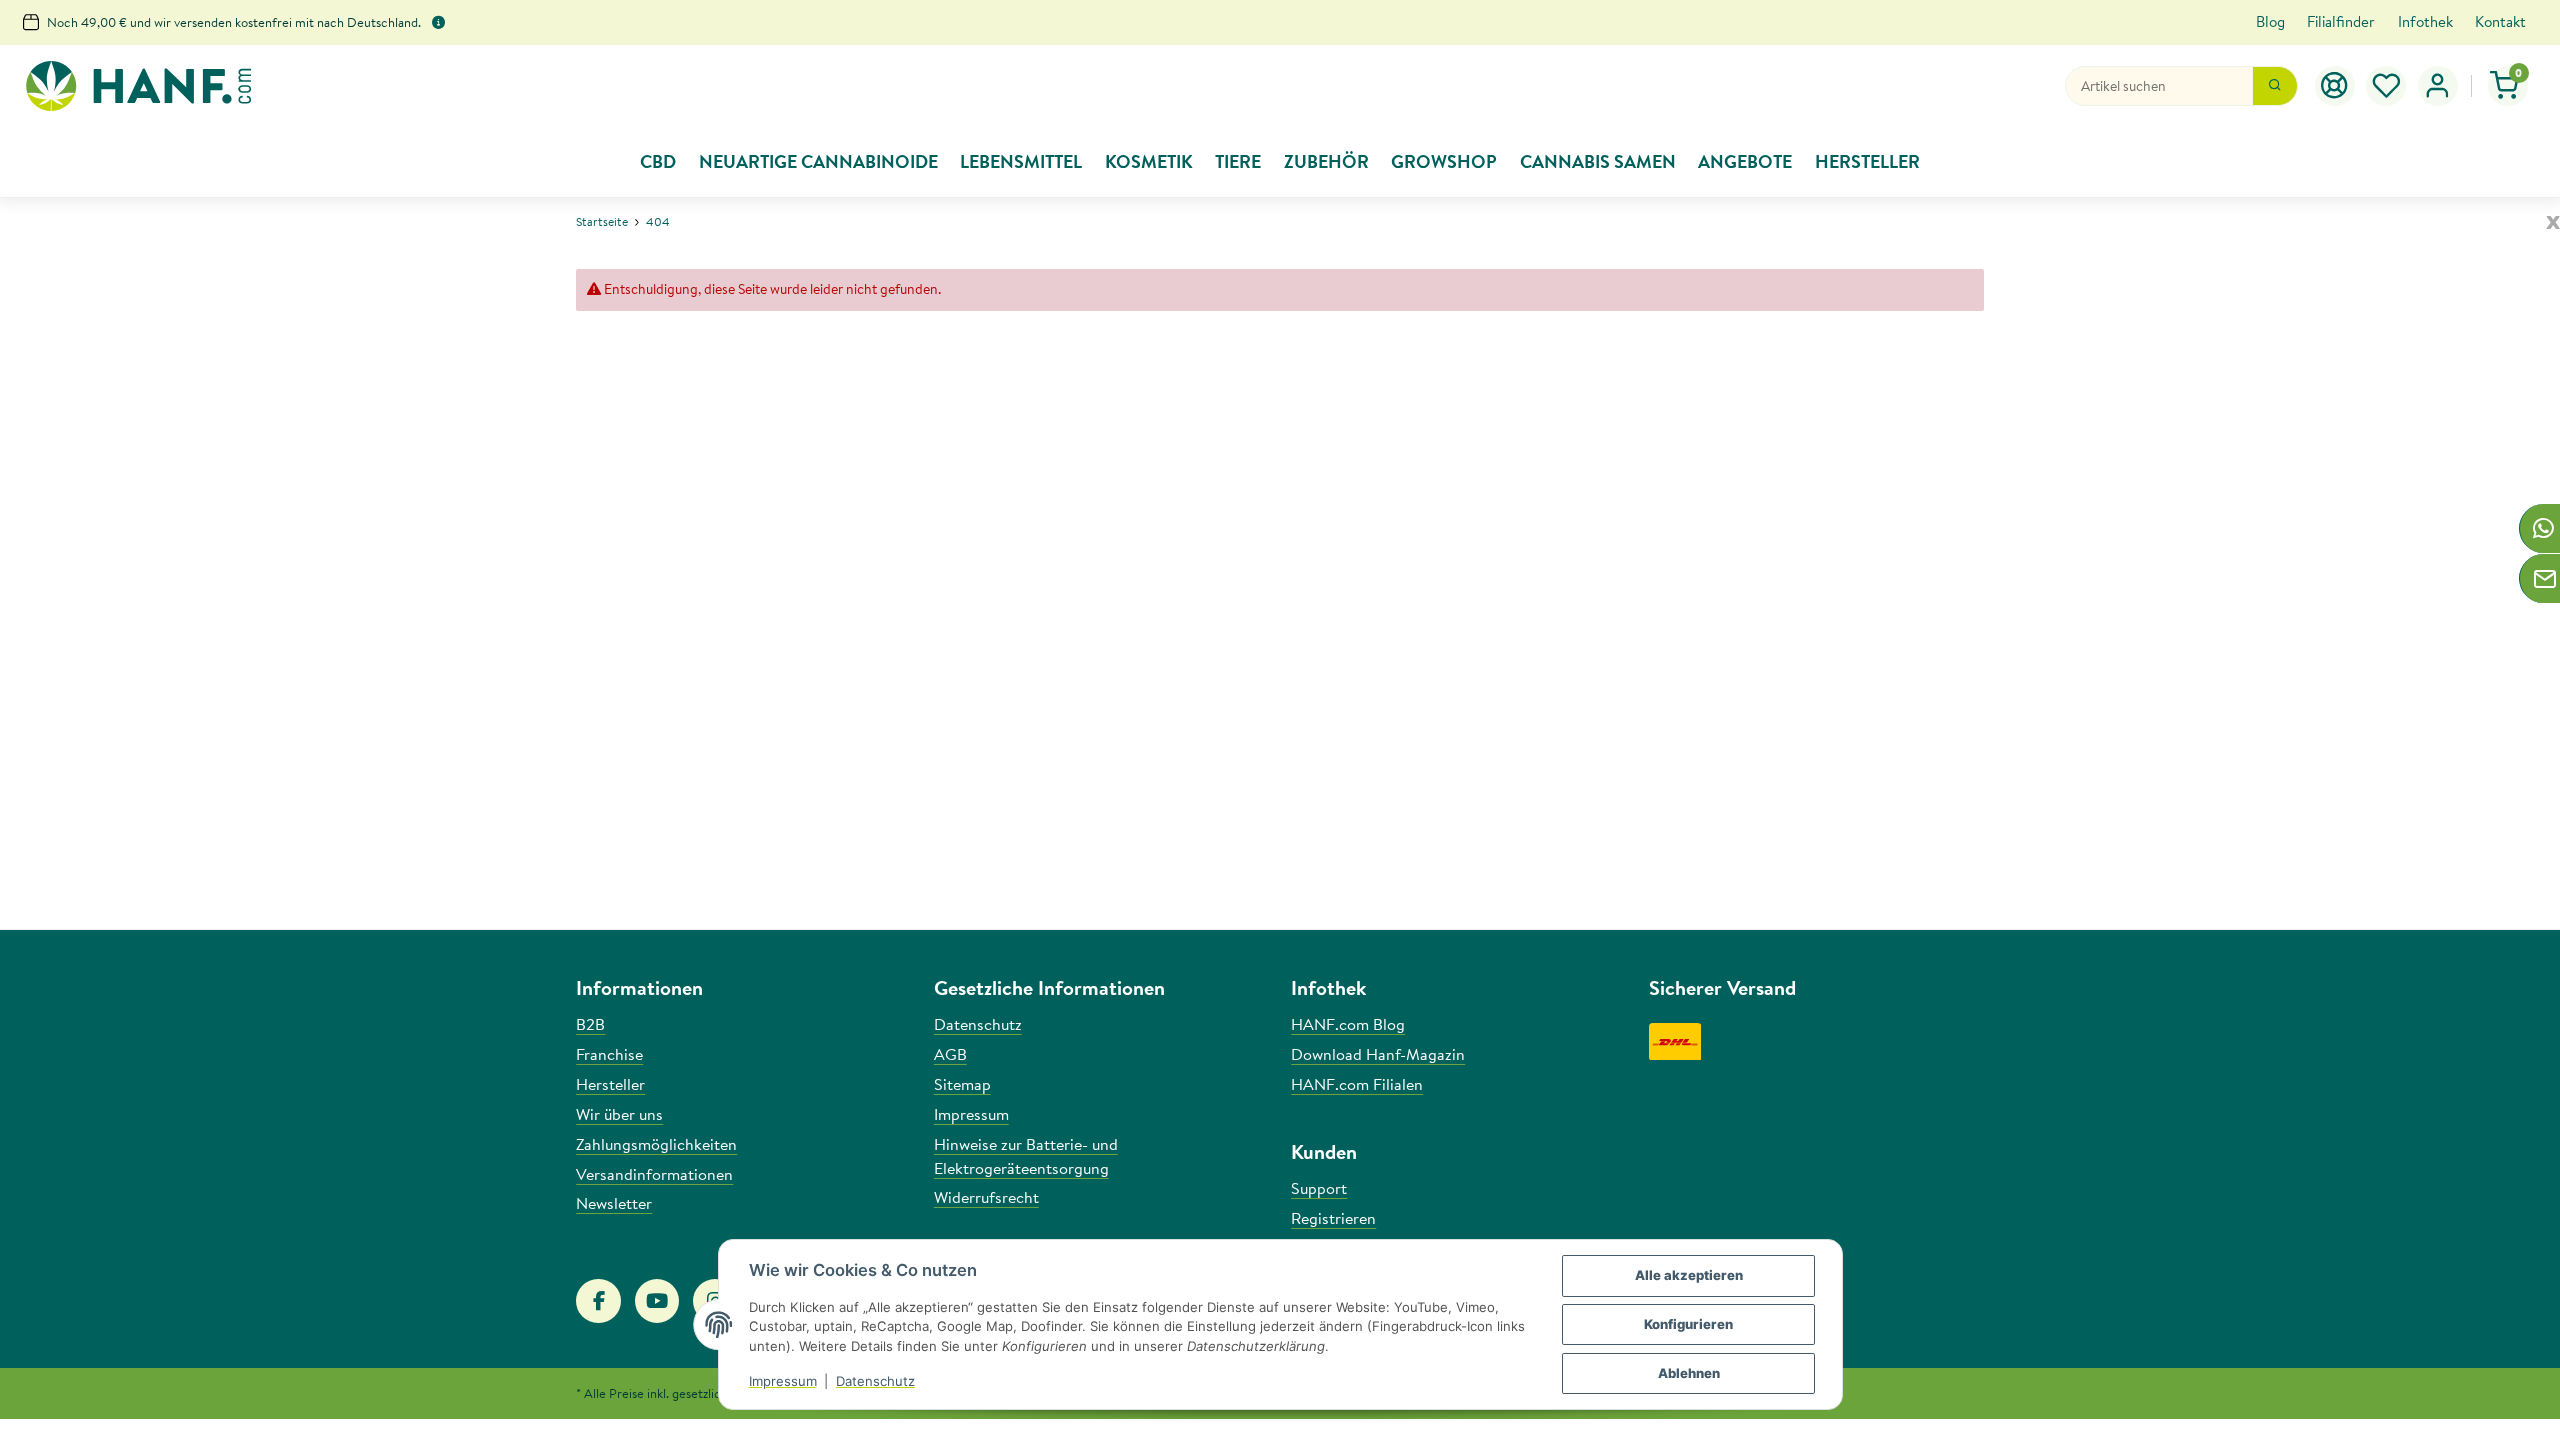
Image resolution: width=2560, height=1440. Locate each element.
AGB (950, 1054)
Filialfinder (2341, 21)
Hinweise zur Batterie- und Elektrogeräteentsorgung (1026, 1156)
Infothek (2425, 21)
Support (1319, 1188)
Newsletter (614, 1203)
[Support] (2335, 86)
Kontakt (2500, 21)
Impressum (783, 1381)
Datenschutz (875, 1381)
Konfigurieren (1688, 1324)
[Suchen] (2275, 86)
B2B (590, 1024)
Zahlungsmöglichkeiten (656, 1144)
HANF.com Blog (1348, 1024)
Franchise (609, 1054)
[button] (2387, 86)
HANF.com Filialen (1357, 1084)
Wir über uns (619, 1114)
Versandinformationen (654, 1174)
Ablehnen (1689, 1373)
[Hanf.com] (138, 86)
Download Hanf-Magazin (1378, 1054)
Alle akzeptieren (1689, 1275)
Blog (2270, 21)
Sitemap (962, 1084)
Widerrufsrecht (986, 1197)
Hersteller (610, 1084)
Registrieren (1333, 1218)
